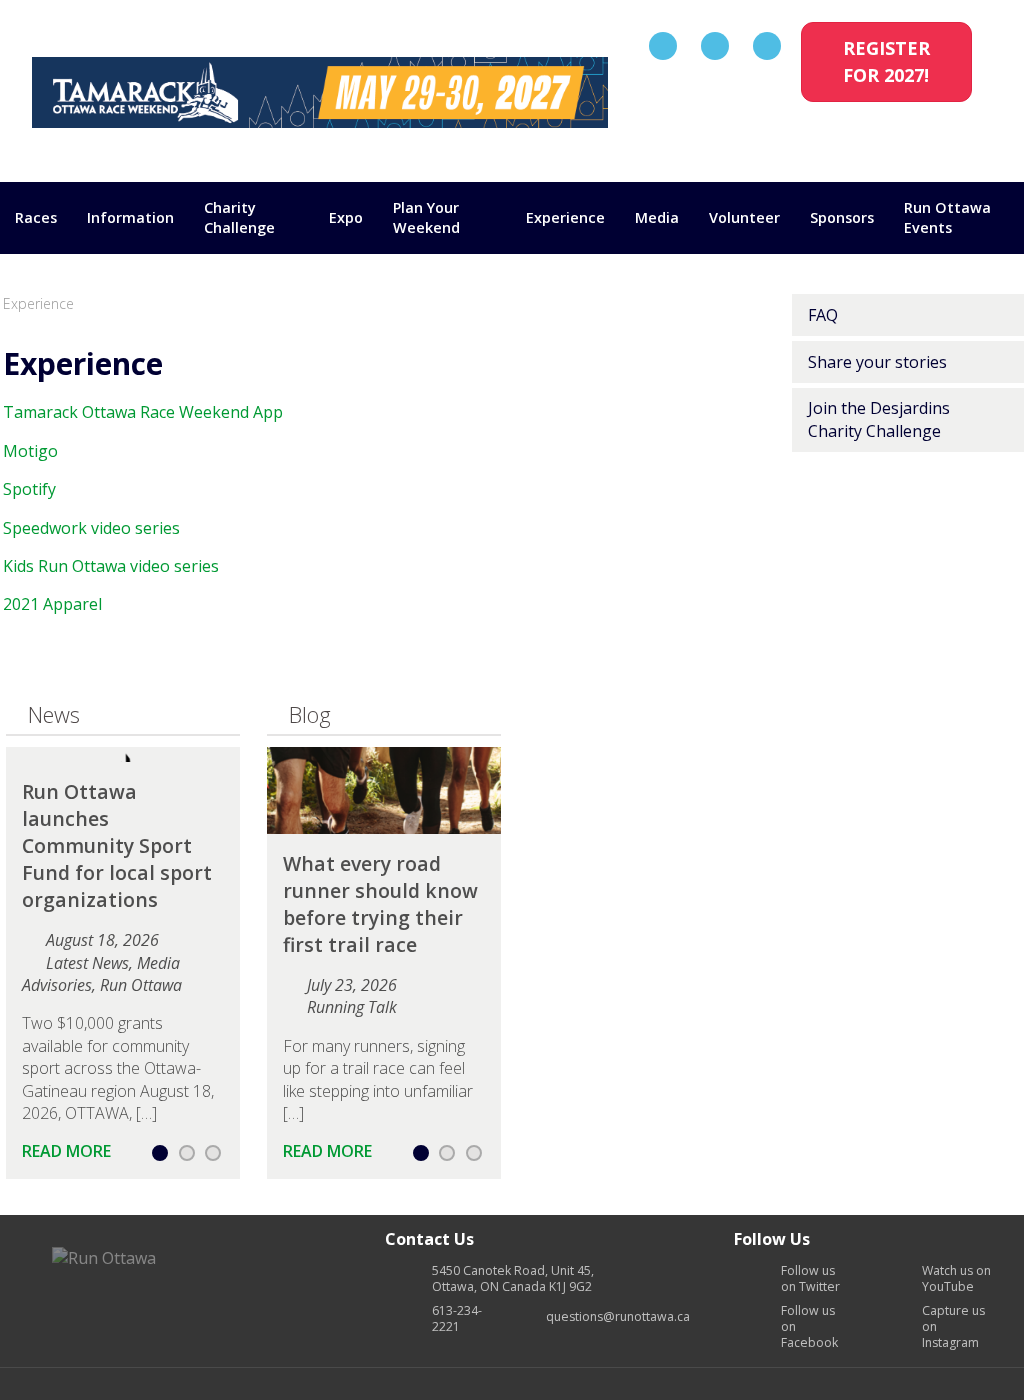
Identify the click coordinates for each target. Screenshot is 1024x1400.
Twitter (810, 1279)
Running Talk (352, 1007)
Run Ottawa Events (947, 217)
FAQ (823, 315)
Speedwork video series (91, 528)
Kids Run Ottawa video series (111, 566)
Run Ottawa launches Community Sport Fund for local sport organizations (117, 845)
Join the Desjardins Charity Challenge (879, 419)
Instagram (953, 1327)
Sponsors (842, 217)
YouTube (956, 1279)
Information (130, 217)
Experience (565, 217)
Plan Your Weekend (426, 217)
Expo (346, 217)
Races (36, 217)
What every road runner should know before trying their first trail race (380, 904)
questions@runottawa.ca (618, 1317)
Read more (68, 1151)
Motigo (30, 451)
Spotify (29, 489)
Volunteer (744, 217)
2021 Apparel (52, 604)
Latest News (87, 963)
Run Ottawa (141, 985)
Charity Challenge (239, 217)
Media (657, 217)
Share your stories (877, 362)
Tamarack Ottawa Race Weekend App (143, 412)
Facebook (809, 1327)
